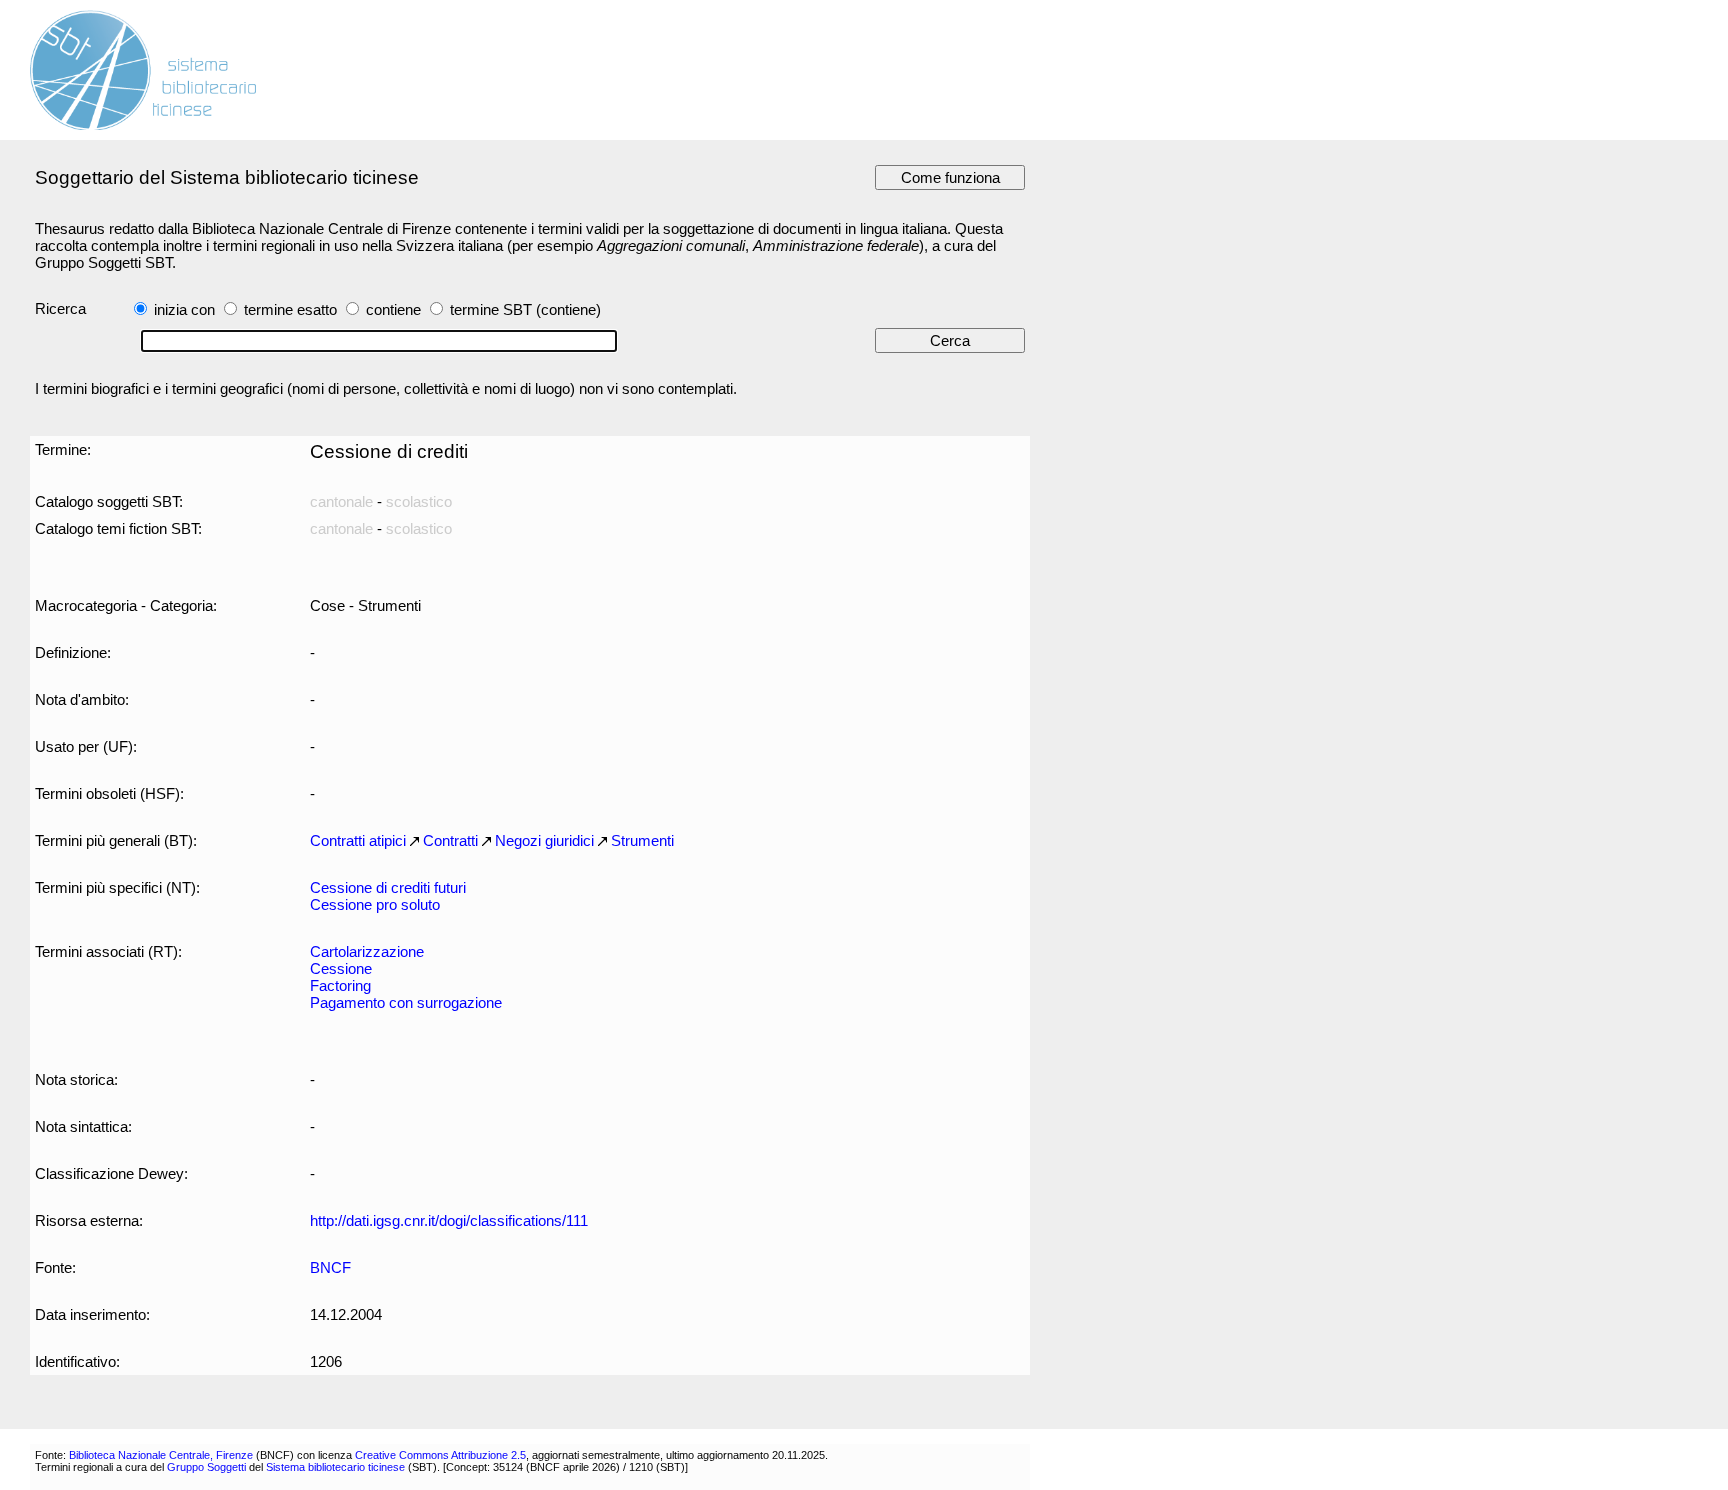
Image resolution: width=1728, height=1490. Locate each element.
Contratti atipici (358, 840)
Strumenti (642, 840)
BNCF (330, 1267)
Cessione (341, 968)
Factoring (340, 985)
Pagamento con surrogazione (406, 1002)
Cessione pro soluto (375, 904)
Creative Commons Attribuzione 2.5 (440, 1455)
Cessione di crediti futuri (388, 887)
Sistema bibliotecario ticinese (335, 1467)
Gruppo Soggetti (206, 1467)
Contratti (450, 840)
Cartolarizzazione (367, 951)
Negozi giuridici (544, 840)
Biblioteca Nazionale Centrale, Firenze (161, 1455)
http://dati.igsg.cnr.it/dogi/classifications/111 (449, 1220)
